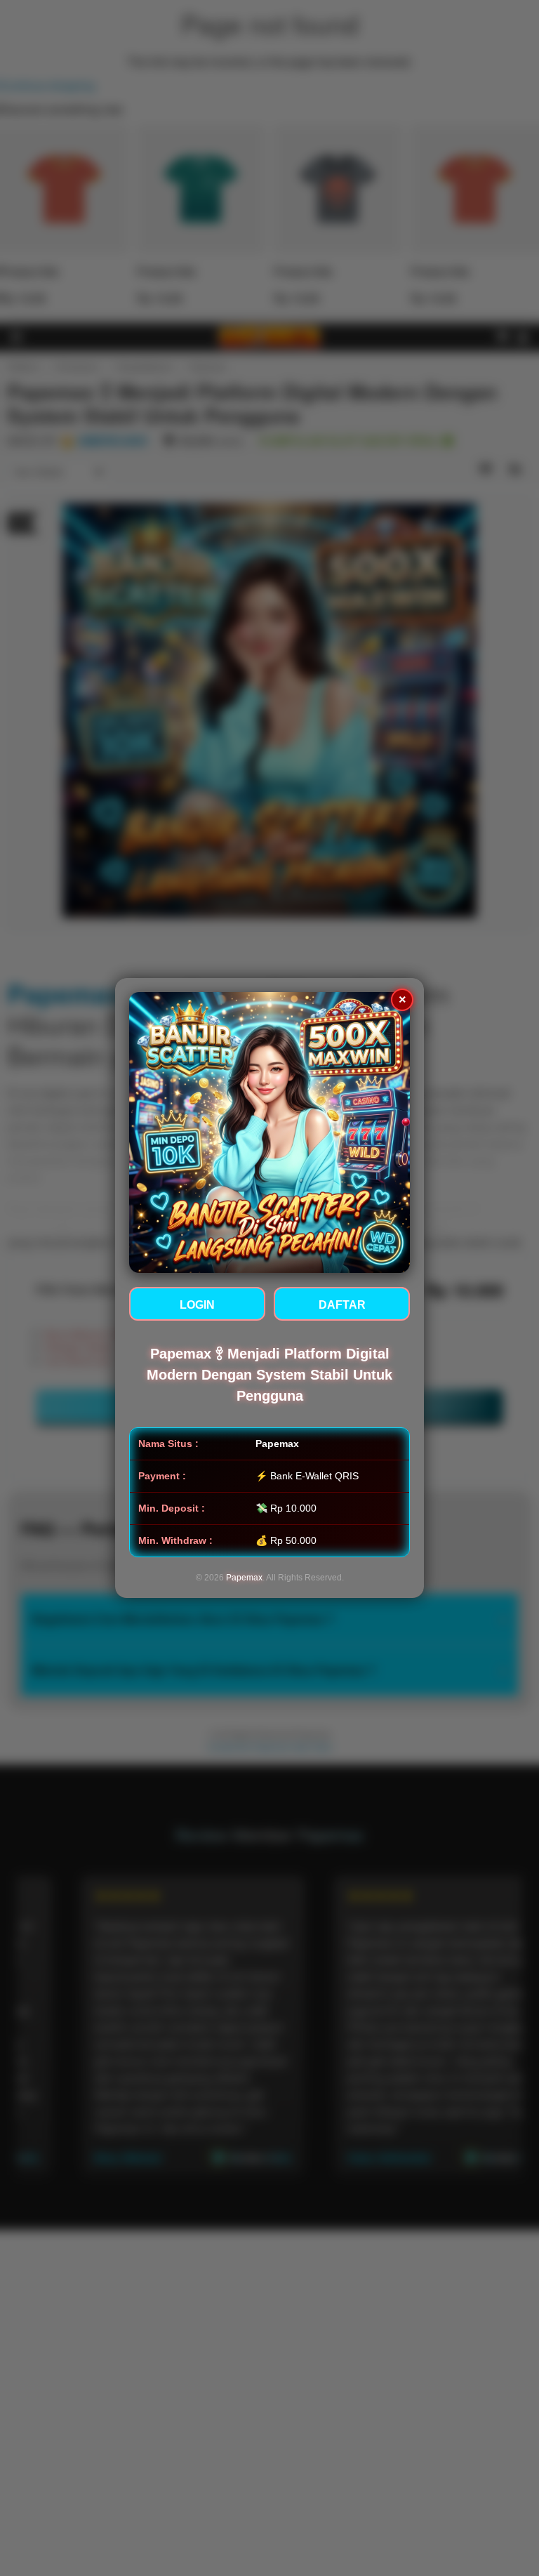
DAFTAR (342, 1305)
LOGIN (197, 1305)
